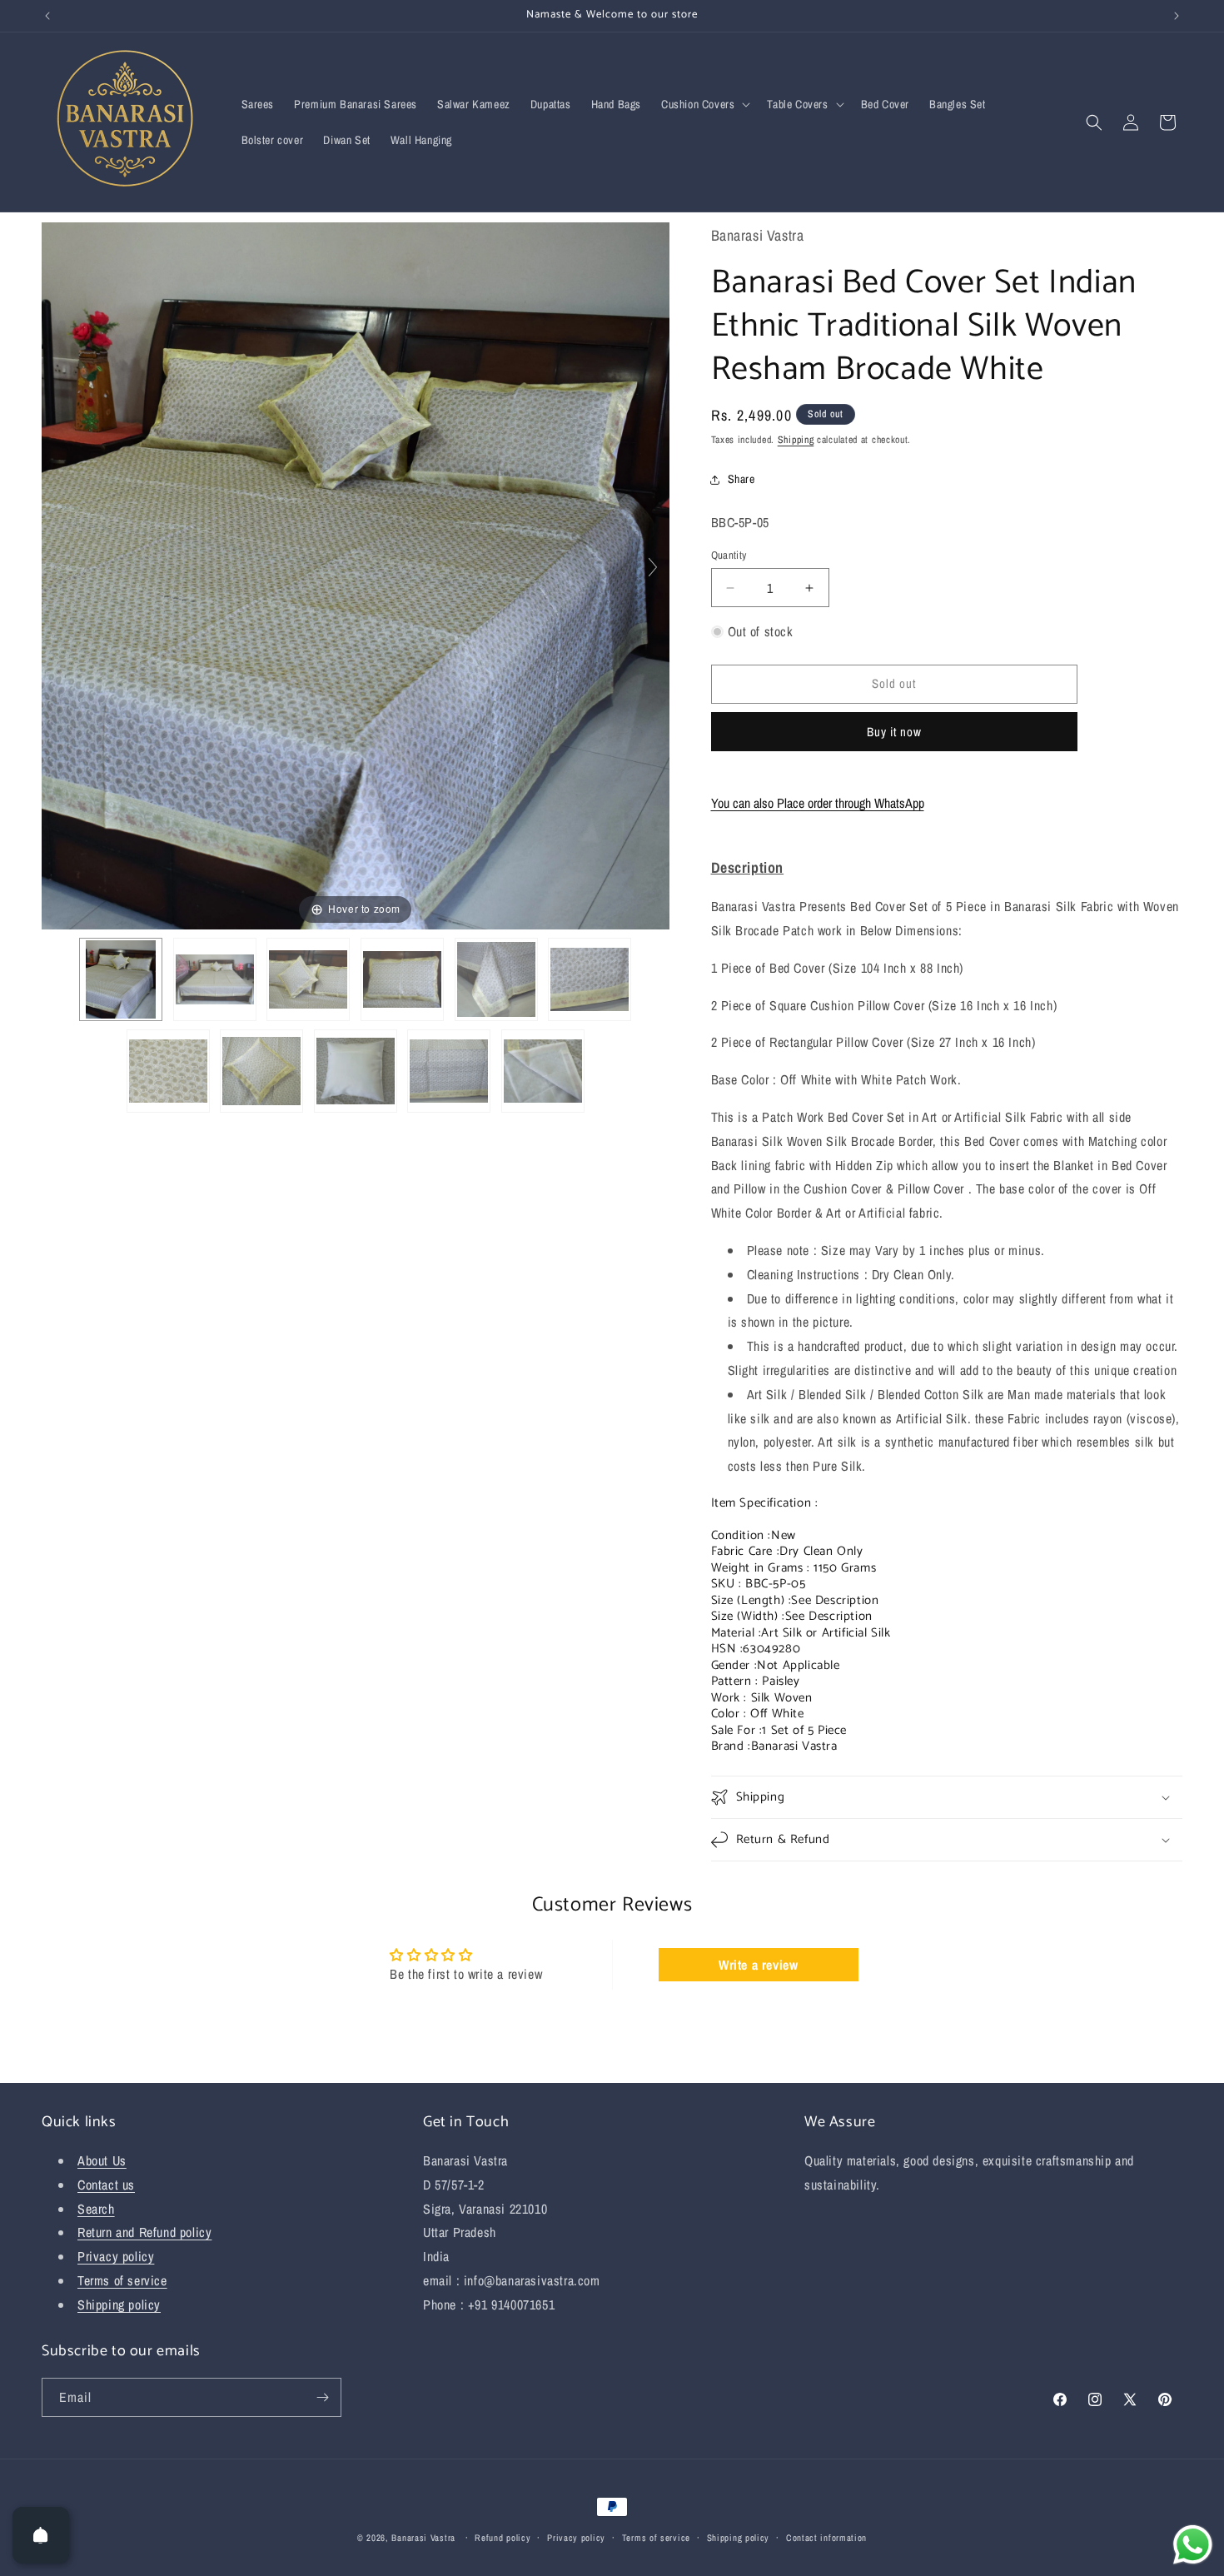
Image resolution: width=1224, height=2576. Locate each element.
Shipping (796, 440)
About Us (102, 2160)
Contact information (826, 2538)
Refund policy (503, 2538)
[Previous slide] (58, 567)
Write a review (758, 1965)
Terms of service (122, 2280)
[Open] (41, 2535)
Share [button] (741, 479)
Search (96, 2209)
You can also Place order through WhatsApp (818, 803)
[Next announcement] (1177, 16)
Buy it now (894, 732)
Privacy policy (116, 2256)
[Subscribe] (322, 2397)
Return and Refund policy (144, 2232)
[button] (704, 104)
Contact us (106, 2185)
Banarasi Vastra (423, 2538)
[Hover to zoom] (356, 574)
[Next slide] (653, 567)
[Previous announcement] (47, 16)
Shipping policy (119, 2304)
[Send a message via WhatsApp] (1193, 2545)
